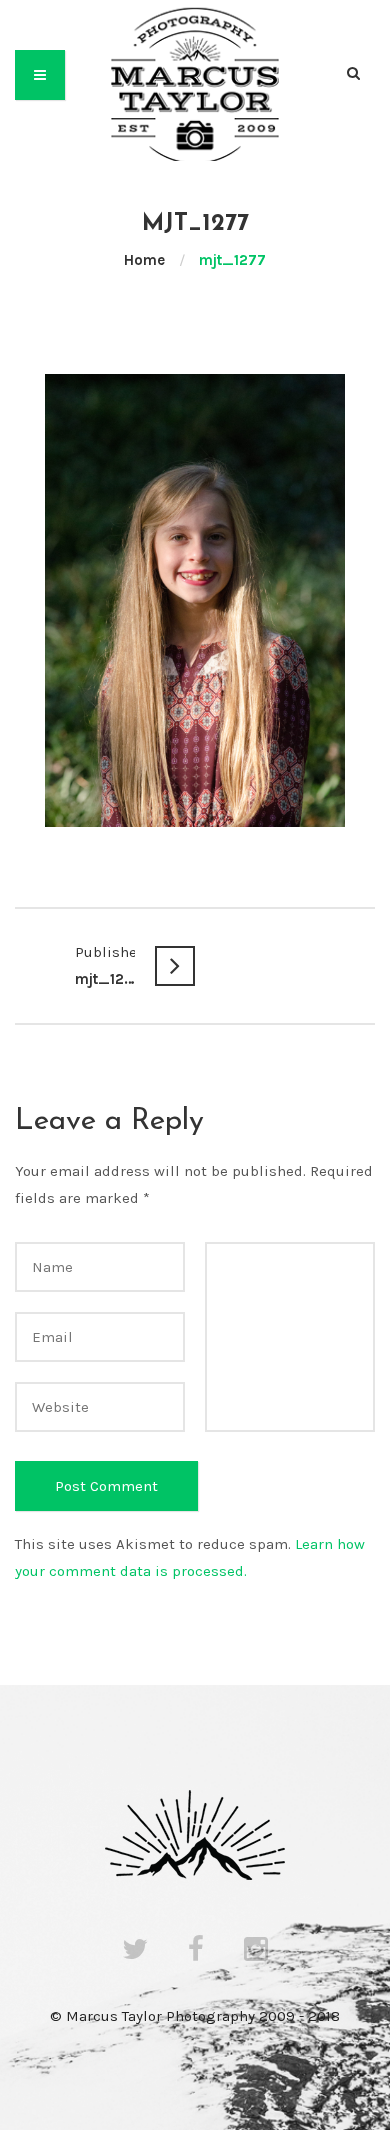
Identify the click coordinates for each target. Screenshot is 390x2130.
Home (144, 260)
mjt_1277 (105, 965)
